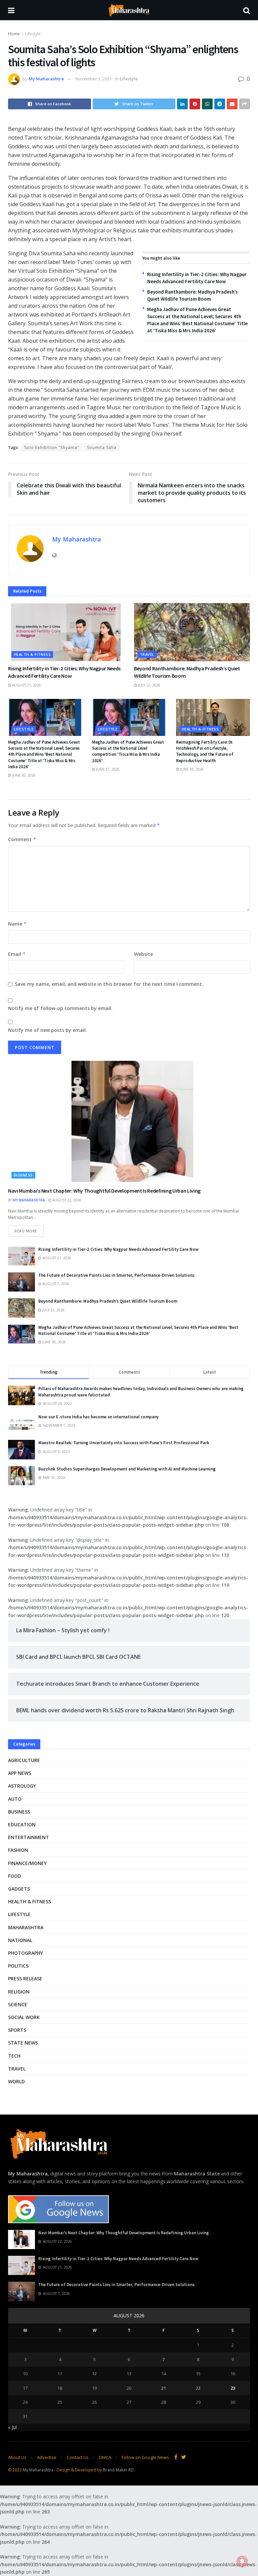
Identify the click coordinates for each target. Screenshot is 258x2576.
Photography (26, 1953)
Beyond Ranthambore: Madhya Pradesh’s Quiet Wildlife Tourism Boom (108, 1301)
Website (143, 954)
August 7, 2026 (55, 1284)
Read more (26, 1231)
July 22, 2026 (149, 685)
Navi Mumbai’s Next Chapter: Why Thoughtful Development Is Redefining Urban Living (104, 1191)
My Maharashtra (46, 79)
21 (164, 2388)
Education (22, 1824)
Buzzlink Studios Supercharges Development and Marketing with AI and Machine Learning (127, 1469)
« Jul (12, 2427)
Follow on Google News (145, 2457)
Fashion (18, 1850)
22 (198, 2388)
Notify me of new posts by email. (48, 1030)
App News (20, 1773)
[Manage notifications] (242, 2561)
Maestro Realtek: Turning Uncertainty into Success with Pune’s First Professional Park (124, 1443)
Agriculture (24, 1760)
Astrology (22, 1786)
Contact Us (78, 2457)
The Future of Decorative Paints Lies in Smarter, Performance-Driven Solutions (116, 1275)
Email (17, 954)
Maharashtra (26, 1927)
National (20, 1940)
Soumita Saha (102, 447)
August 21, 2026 (26, 685)
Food (15, 1876)
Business (23, 1175)
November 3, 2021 (94, 79)
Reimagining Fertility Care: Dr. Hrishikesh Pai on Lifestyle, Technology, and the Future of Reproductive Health (205, 751)
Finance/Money (27, 1863)
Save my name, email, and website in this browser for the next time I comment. (109, 984)
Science (18, 2004)
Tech (14, 2056)
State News (23, 2043)
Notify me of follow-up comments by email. (60, 1008)
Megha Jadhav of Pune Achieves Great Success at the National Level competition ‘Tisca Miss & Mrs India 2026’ (128, 751)
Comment (22, 839)
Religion (19, 1992)
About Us (17, 2457)
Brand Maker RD (118, 2470)
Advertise (47, 2457)
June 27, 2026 (107, 769)
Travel (147, 654)
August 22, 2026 (66, 1200)
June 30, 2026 (23, 775)
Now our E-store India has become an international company (98, 1417)
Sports (17, 2030)
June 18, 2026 (191, 769)
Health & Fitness (32, 654)
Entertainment (29, 1837)
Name (17, 924)
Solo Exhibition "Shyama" (52, 447)
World (16, 2081)
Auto (15, 1799)
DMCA (105, 2457)
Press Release (25, 1978)
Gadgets (19, 1889)
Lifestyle (33, 34)
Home (14, 34)
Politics (18, 1966)
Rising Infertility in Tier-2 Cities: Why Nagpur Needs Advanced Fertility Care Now (118, 1249)
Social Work (24, 2017)
